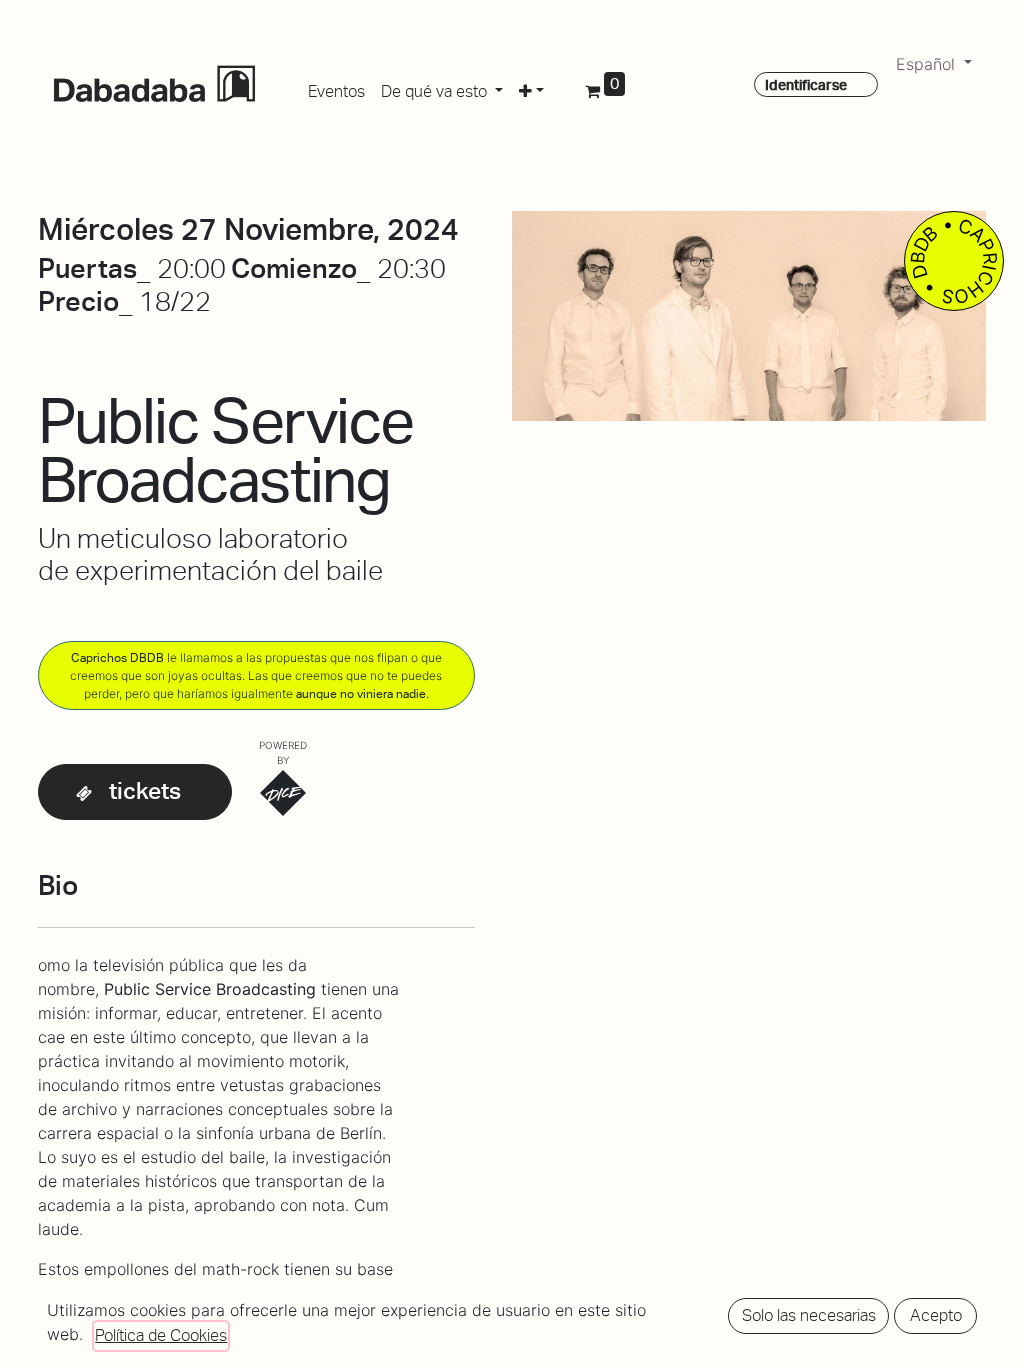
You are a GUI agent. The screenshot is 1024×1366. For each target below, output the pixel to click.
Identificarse (806, 85)
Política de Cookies (161, 1335)
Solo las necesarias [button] (809, 1315)
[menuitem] (336, 88)
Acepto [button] (936, 1315)
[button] (531, 88)
